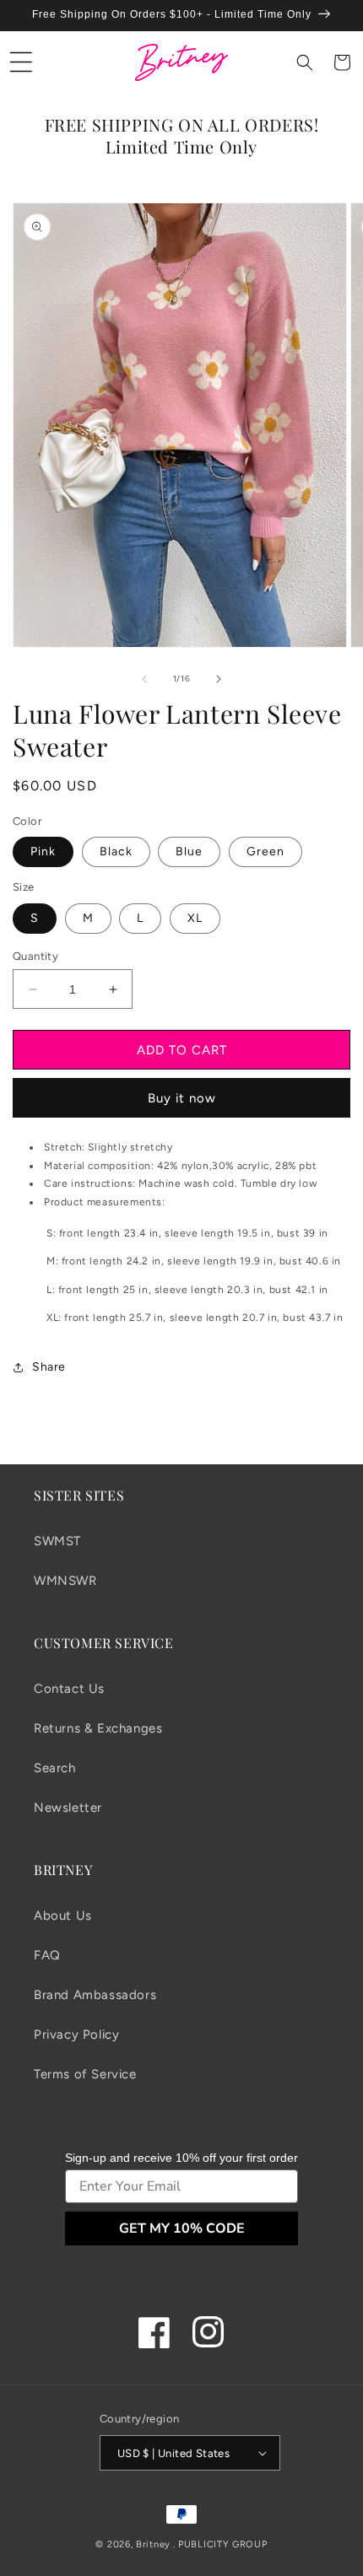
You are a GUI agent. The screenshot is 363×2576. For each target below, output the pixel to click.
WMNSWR (65, 1581)
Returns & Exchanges (98, 1728)
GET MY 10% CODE (182, 2228)
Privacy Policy (76, 2034)
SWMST (57, 1541)
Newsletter (68, 1808)
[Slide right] (219, 679)
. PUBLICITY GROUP (220, 2544)
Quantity (35, 956)
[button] (21, 62)
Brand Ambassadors (95, 1995)
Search (55, 1768)
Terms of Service (85, 2074)
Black (116, 851)
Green (265, 851)
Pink (43, 851)
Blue (189, 851)
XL (195, 918)
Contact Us (69, 1689)
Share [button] (49, 1367)
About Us (63, 1916)
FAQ (47, 1955)
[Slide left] (144, 679)
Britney (153, 2544)
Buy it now (182, 1098)
